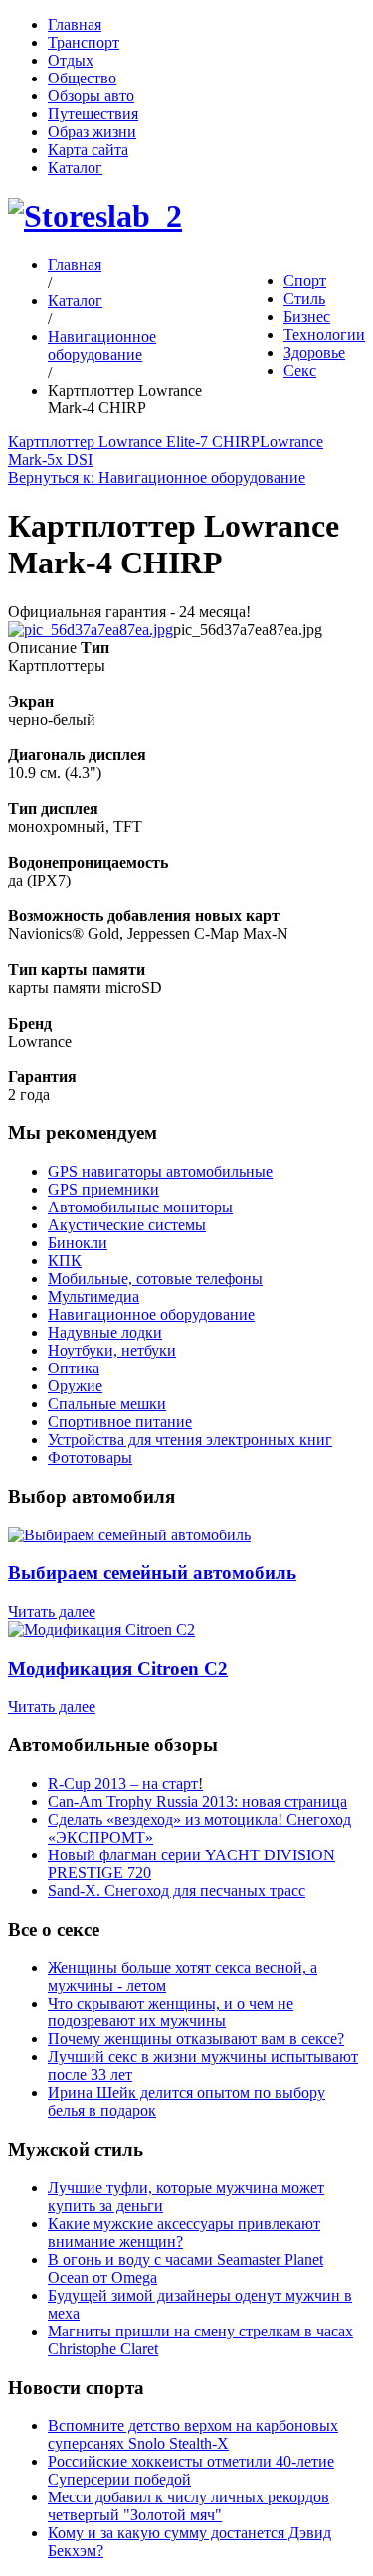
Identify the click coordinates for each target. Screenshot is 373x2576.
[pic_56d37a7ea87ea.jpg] (91, 630)
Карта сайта (88, 150)
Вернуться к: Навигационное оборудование (157, 478)
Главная (75, 24)
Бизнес (307, 317)
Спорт (305, 281)
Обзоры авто (91, 96)
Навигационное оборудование (102, 345)
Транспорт (84, 42)
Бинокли (78, 1243)
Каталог (75, 167)
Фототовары (90, 1457)
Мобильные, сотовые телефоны (155, 1279)
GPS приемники (103, 1189)
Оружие (75, 1386)
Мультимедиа (93, 1296)
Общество (82, 78)
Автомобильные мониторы (140, 1207)
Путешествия (93, 114)
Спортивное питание (120, 1422)
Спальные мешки (107, 1404)
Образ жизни (92, 132)
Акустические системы (127, 1225)
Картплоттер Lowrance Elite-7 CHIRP (134, 442)
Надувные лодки (105, 1332)
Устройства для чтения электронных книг (190, 1440)
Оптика (74, 1368)
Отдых (71, 60)
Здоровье (314, 352)
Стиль (304, 299)
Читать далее (52, 1611)
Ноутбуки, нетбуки (112, 1350)
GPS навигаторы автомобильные (160, 1171)
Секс (300, 370)
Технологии (324, 334)
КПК (65, 1261)
